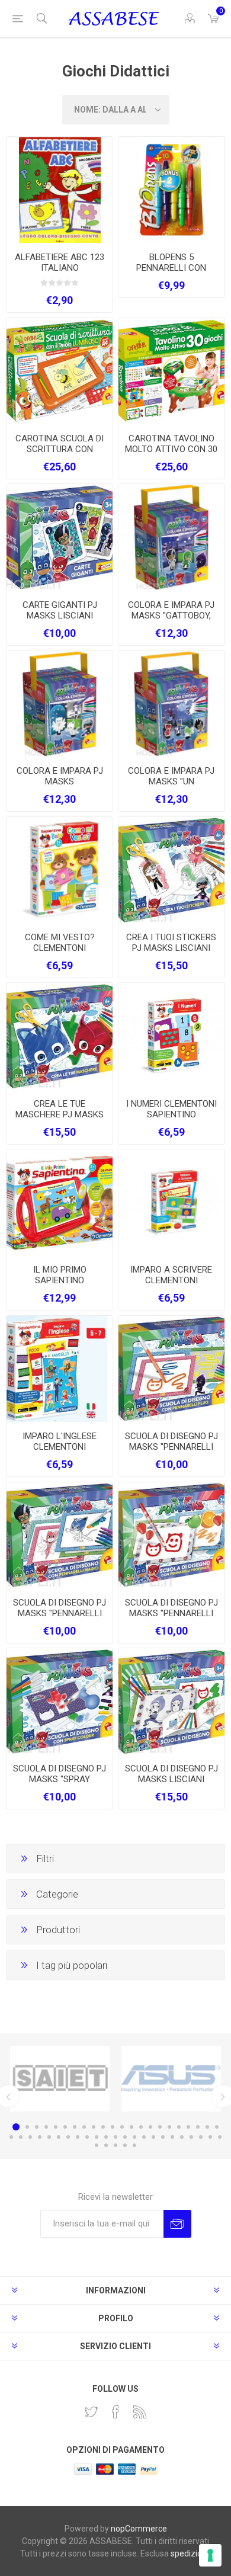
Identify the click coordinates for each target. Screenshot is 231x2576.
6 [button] (65, 2127)
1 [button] (16, 2127)
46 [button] (97, 2145)
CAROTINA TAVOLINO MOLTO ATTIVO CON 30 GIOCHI (171, 449)
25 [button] (30, 2137)
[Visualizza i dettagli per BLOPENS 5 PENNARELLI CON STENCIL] (171, 190)
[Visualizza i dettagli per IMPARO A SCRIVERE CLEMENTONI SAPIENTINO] (171, 1202)
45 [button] (220, 2137)
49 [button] (125, 2145)
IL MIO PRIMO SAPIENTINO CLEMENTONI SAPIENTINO (60, 1286)
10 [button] (103, 2127)
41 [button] (182, 2137)
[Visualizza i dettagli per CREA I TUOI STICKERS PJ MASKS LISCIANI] (171, 870)
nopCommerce (139, 2529)
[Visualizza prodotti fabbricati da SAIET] (60, 2079)
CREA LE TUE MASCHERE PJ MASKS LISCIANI (60, 1114)
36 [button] (134, 2137)
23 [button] (11, 2137)
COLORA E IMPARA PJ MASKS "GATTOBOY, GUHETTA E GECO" (171, 616)
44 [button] (210, 2137)
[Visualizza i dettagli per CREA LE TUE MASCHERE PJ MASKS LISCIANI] (60, 1036)
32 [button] (97, 2137)
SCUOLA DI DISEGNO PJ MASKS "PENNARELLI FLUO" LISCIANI (171, 1447)
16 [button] (160, 2127)
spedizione (191, 2553)
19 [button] (188, 2127)
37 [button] (144, 2137)
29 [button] (68, 2137)
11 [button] (113, 2127)
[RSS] (140, 2412)
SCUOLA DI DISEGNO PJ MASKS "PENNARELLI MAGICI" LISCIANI (60, 1613)
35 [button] (125, 2137)
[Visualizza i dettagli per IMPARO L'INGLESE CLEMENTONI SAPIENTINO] (60, 1369)
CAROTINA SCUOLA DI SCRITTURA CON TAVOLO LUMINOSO (60, 449)
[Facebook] (115, 2412)
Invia (177, 2224)
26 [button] (40, 2137)
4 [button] (46, 2127)
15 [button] (150, 2127)
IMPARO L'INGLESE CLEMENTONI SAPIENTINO (60, 1447)
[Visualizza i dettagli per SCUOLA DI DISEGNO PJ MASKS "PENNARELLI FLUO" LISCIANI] (171, 1369)
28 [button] (59, 2137)
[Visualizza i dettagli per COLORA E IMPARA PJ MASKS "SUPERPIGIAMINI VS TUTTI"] (60, 704)
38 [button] (153, 2137)
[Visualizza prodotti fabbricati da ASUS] (171, 2079)
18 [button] (179, 2127)
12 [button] (122, 2127)
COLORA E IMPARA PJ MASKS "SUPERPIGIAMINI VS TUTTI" (60, 787)
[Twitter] (91, 2412)
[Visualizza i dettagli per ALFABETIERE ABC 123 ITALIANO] (60, 190)
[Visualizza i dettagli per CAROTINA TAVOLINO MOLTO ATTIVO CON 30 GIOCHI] (171, 371)
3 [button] (37, 2127)
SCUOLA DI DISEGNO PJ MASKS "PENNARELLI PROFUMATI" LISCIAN (171, 1613)
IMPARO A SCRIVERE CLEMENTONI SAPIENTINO (171, 1280)
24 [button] (21, 2137)
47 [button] (106, 2145)
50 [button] (134, 2145)
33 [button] (106, 2137)
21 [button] (207, 2127)
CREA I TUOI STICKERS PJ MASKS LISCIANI (171, 943)
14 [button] (141, 2127)
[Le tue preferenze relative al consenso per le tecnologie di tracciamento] (210, 2555)
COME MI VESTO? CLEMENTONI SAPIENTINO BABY (60, 948)
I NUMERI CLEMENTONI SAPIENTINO (171, 1109)
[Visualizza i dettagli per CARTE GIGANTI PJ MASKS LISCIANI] (60, 537)
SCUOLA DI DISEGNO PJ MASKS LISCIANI (171, 1774)
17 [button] (169, 2127)
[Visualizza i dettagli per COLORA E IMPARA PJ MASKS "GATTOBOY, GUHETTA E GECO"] (171, 537)
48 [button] (115, 2145)
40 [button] (172, 2137)
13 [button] (131, 2127)
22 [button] (217, 2127)
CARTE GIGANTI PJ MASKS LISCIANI (60, 610)
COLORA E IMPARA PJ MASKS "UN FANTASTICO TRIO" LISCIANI (171, 787)
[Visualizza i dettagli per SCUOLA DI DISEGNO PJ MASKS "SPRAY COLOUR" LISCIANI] (60, 1701)
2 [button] (27, 2127)
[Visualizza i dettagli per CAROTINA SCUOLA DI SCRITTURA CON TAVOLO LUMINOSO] (60, 371)
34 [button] (115, 2137)
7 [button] (75, 2127)
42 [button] (191, 2137)
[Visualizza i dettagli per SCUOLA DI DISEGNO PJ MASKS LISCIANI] (171, 1701)
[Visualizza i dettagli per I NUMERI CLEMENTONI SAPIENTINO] (171, 1036)
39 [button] (163, 2137)
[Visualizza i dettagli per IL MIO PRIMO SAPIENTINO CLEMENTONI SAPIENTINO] (60, 1202)
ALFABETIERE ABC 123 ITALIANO (60, 262)
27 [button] (49, 2137)
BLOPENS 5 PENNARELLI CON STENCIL (171, 268)
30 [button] (78, 2137)
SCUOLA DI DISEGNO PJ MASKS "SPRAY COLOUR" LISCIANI (60, 1779)
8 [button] (84, 2127)
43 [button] (201, 2137)
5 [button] (56, 2127)
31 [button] (87, 2137)
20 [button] (198, 2127)
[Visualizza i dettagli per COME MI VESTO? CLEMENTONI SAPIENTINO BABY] (60, 870)
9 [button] (94, 2127)
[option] (60, 2079)
